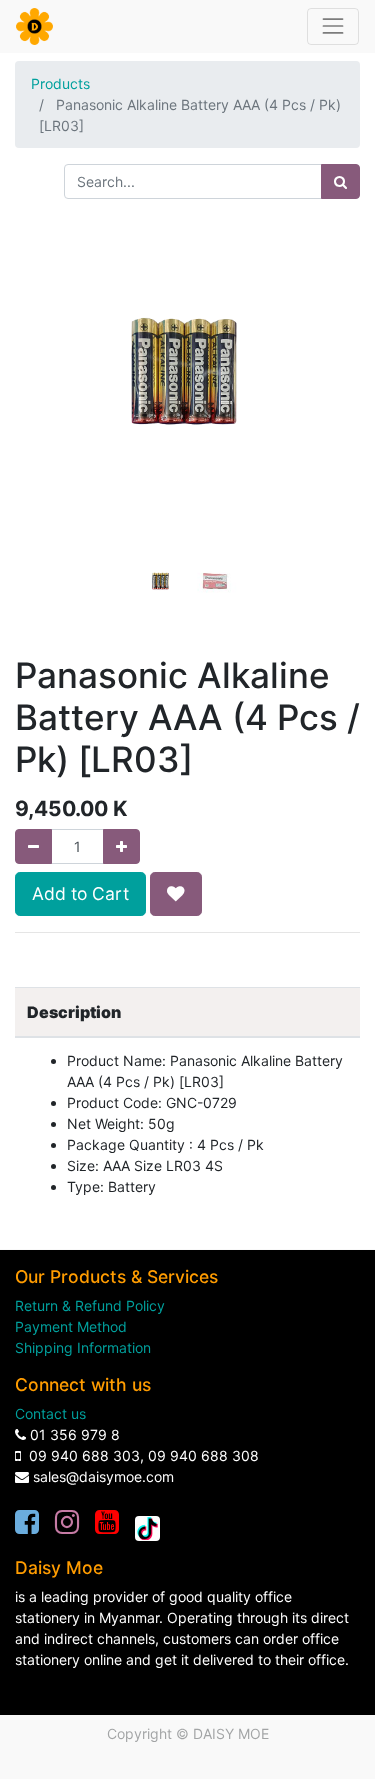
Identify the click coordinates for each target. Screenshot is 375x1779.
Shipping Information (83, 1347)
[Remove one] (33, 846)
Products (60, 83)
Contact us (50, 1413)
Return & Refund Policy (90, 1305)
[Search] (340, 181)
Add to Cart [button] (80, 893)
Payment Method (71, 1326)
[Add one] (121, 846)
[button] (41, 399)
